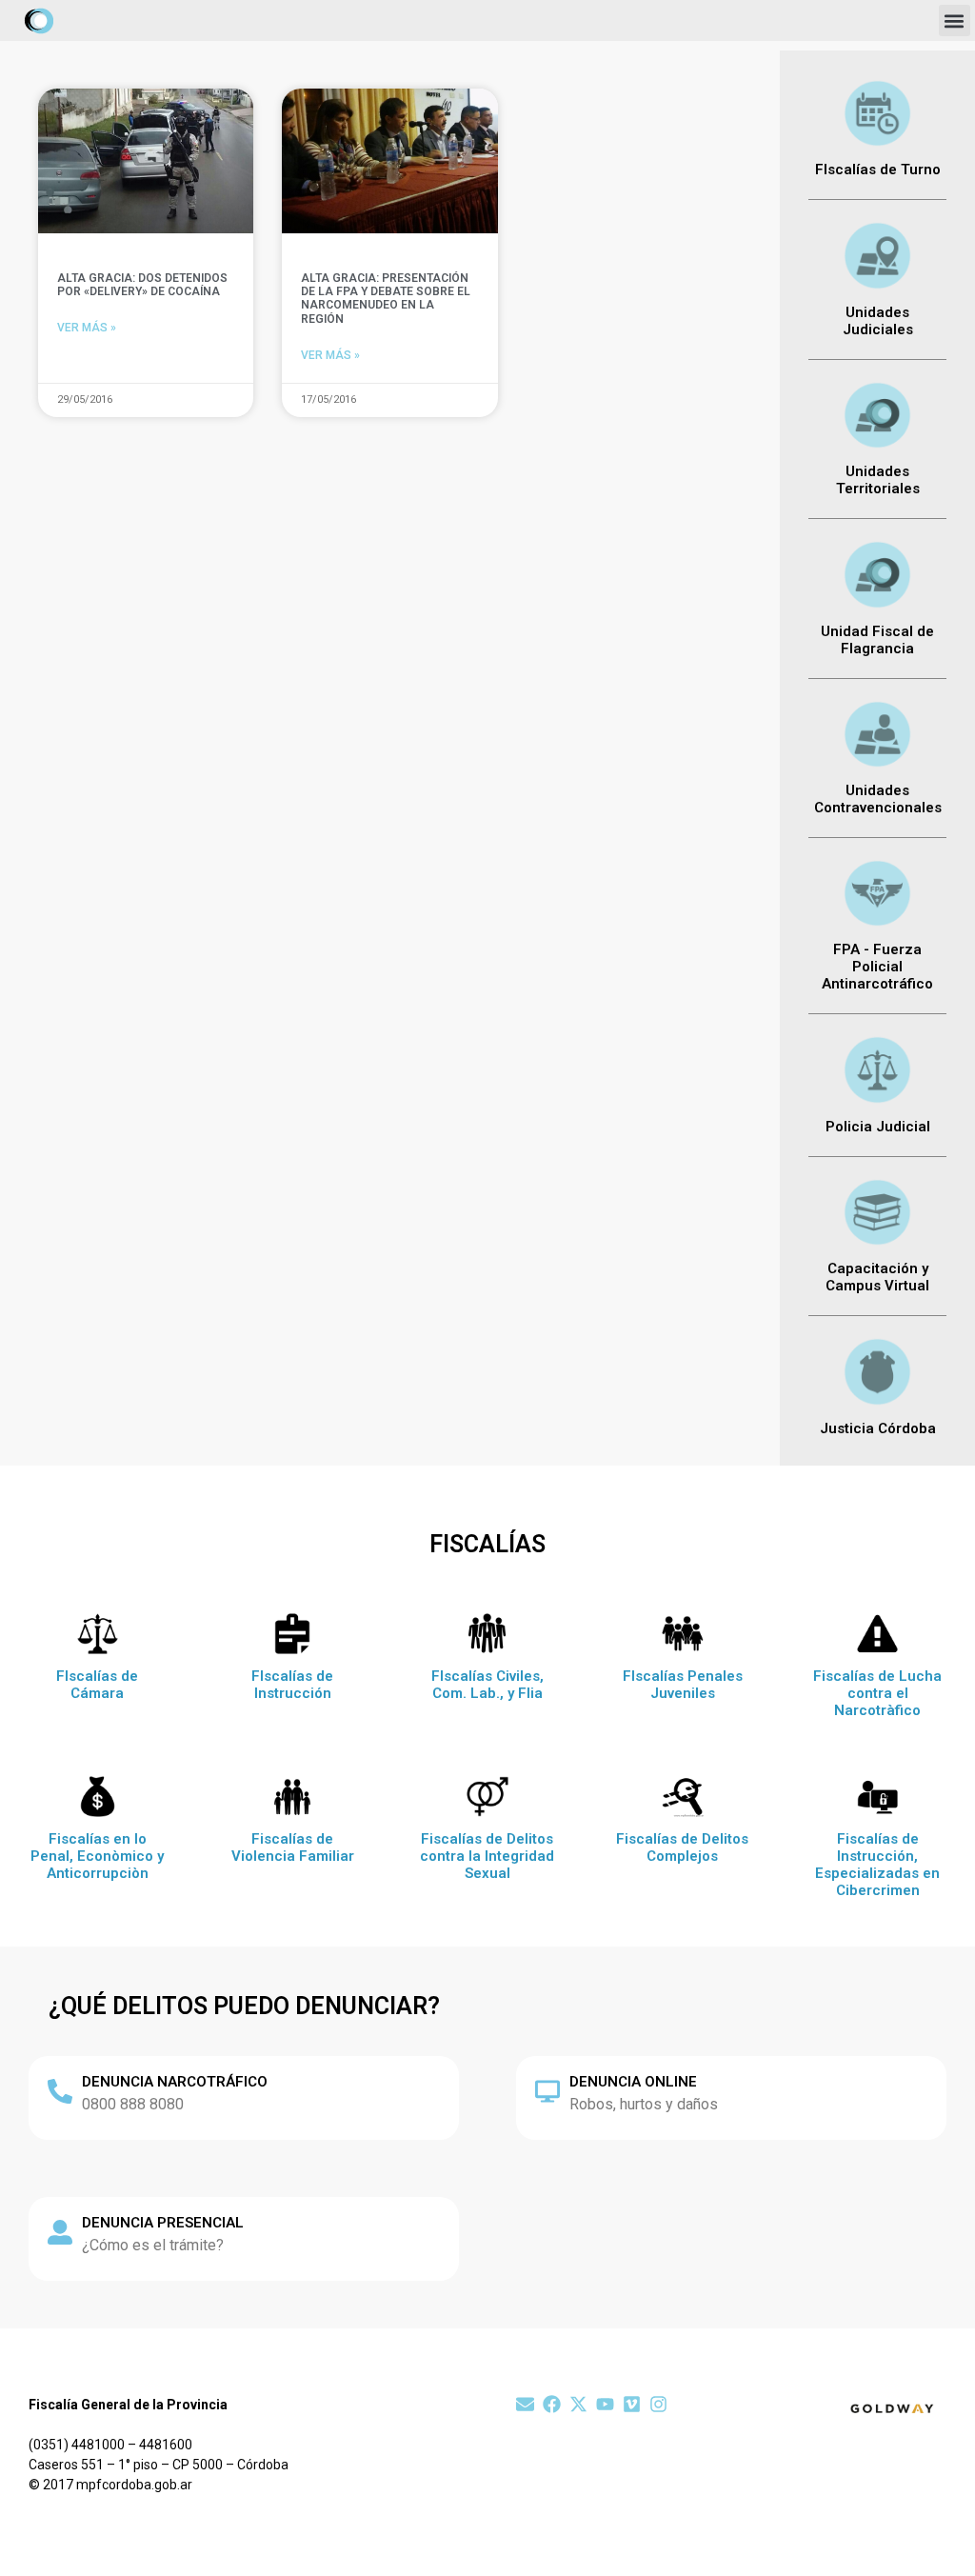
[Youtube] (605, 2404)
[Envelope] (525, 2404)
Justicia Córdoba (878, 1428)
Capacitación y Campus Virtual (877, 1277)
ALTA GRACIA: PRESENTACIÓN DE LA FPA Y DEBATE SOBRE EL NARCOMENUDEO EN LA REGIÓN (386, 299)
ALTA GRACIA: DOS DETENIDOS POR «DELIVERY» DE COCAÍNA (142, 285)
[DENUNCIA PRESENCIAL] (60, 2232)
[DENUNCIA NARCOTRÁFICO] (60, 2091)
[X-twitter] (578, 2404)
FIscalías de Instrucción (292, 1685)
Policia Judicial (878, 1127)
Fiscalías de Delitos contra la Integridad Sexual (487, 1856)
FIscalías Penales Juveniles (683, 1685)
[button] (955, 20)
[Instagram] (658, 2404)
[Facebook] (552, 2404)
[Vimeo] (632, 2404)
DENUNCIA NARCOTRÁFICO (175, 2082)
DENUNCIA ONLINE (633, 2082)
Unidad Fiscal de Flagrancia (877, 640)
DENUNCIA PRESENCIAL (163, 2223)
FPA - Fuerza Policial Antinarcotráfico (877, 967)
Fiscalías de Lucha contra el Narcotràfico (877, 1693)
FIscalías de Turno (878, 170)
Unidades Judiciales (878, 321)
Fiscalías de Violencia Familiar (293, 1847)
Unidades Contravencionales (878, 799)
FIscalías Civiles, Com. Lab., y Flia (487, 1685)
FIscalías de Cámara (97, 1685)
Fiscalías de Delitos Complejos (682, 1847)
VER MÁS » (87, 328)
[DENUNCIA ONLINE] (547, 2091)
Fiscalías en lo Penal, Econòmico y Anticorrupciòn (97, 1856)
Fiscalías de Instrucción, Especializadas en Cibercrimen (877, 1865)
